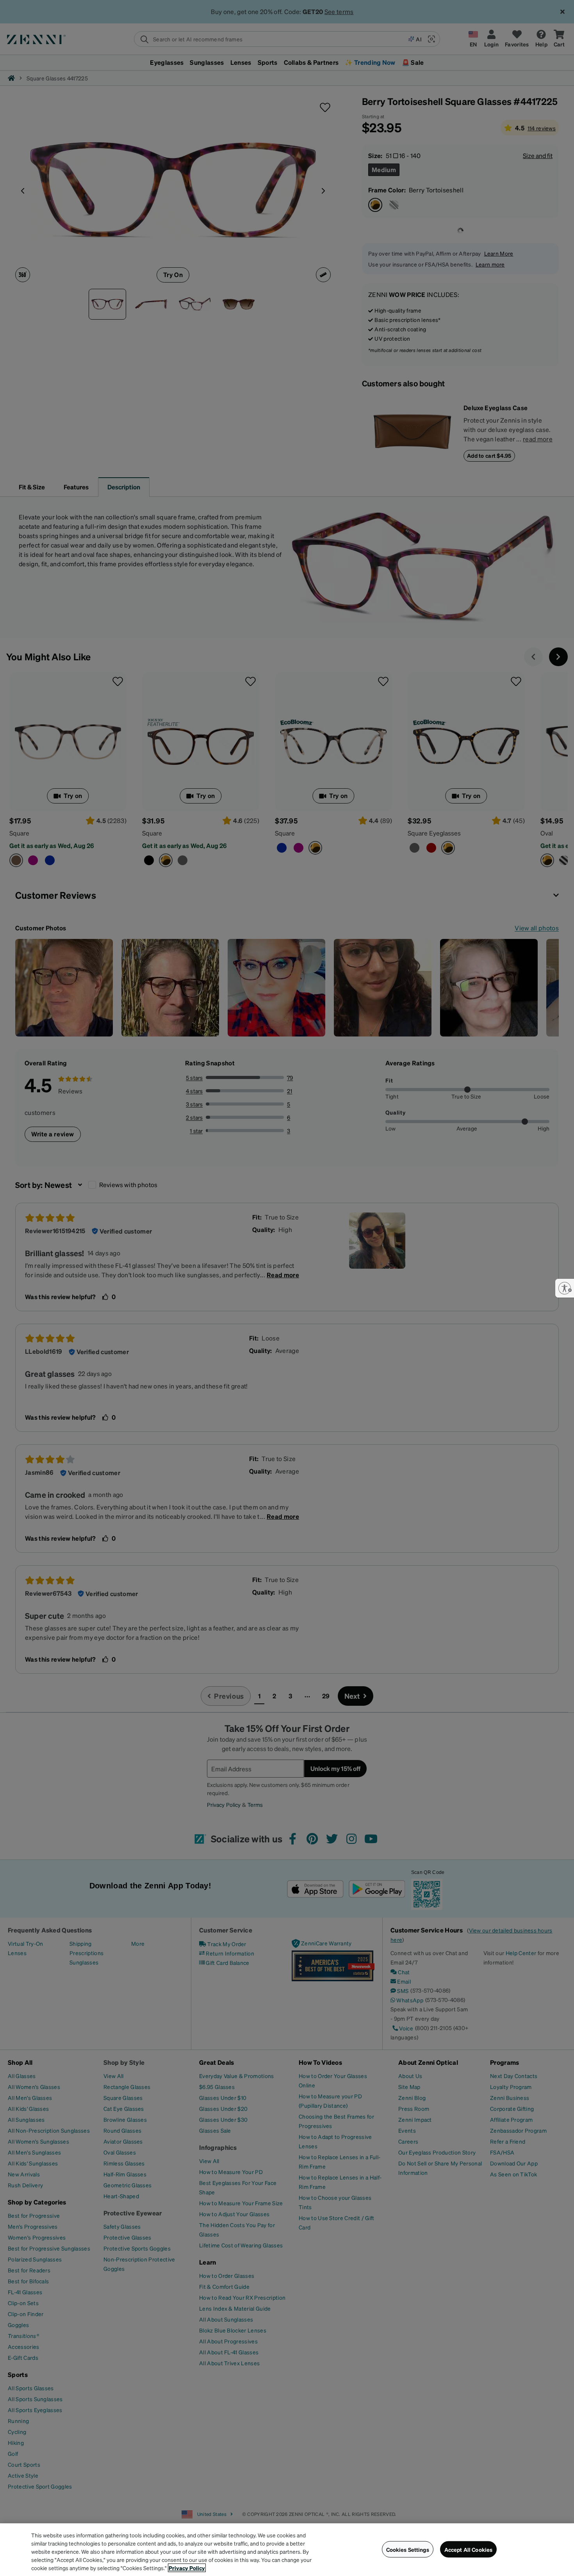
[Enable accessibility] (565, 1288)
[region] (287, 2550)
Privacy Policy (187, 2568)
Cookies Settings (408, 2549)
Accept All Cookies (469, 2549)
